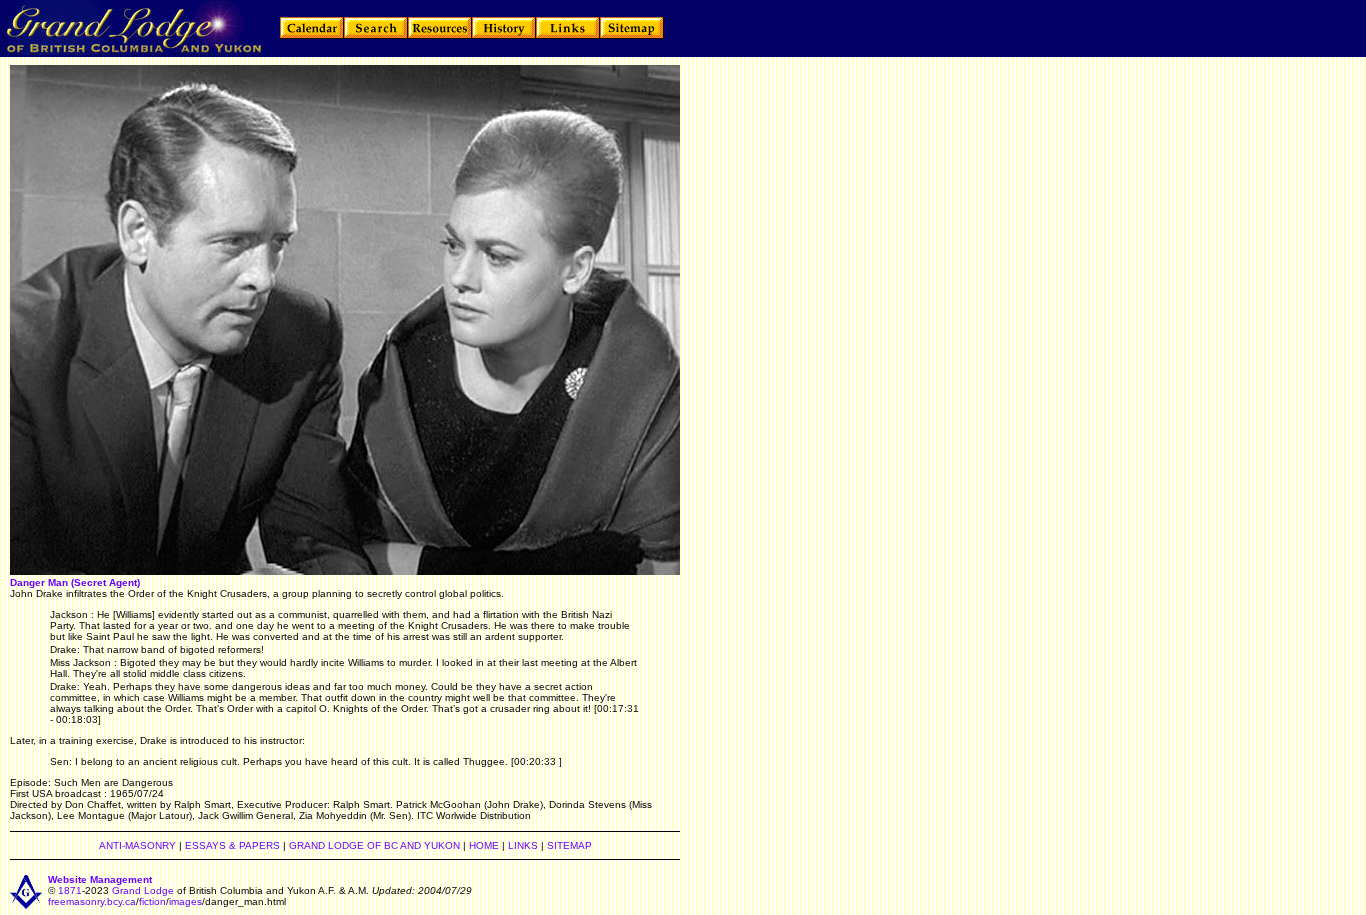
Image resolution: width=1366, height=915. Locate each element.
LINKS (523, 845)
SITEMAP (569, 845)
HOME (484, 845)
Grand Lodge (143, 890)
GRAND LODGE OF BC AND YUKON (374, 845)
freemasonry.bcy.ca (92, 901)
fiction (152, 901)
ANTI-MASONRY (137, 845)
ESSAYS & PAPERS (232, 845)
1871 (70, 890)
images (185, 901)
